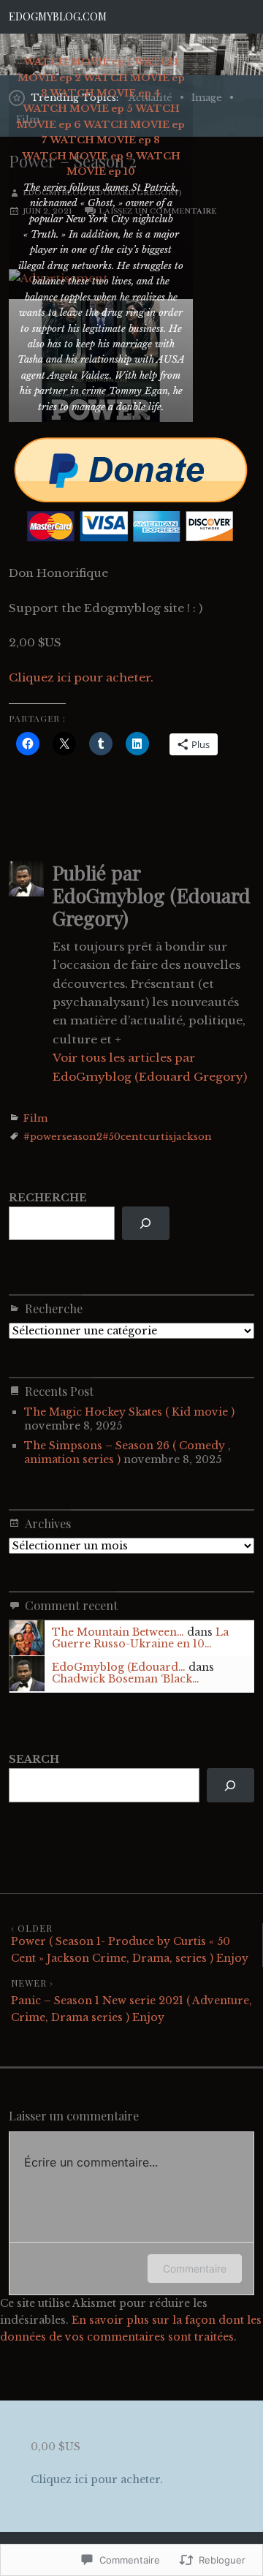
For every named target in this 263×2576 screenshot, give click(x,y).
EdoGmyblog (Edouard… (119, 1667)
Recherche (48, 1198)
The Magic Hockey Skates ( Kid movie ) (129, 1412)
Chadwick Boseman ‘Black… (126, 1679)
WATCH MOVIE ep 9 (77, 156)
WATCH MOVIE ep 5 (78, 109)
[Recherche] (146, 1224)
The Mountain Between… (118, 1632)
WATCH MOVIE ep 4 (105, 93)
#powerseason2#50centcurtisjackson (118, 1137)
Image (207, 98)
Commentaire (195, 2269)
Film (35, 1118)
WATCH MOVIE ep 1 (77, 62)
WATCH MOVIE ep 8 (105, 140)
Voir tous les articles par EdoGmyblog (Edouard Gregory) (150, 1067)
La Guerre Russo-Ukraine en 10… (140, 1638)
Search (34, 1759)
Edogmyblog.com (58, 16)
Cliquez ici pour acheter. (81, 677)
